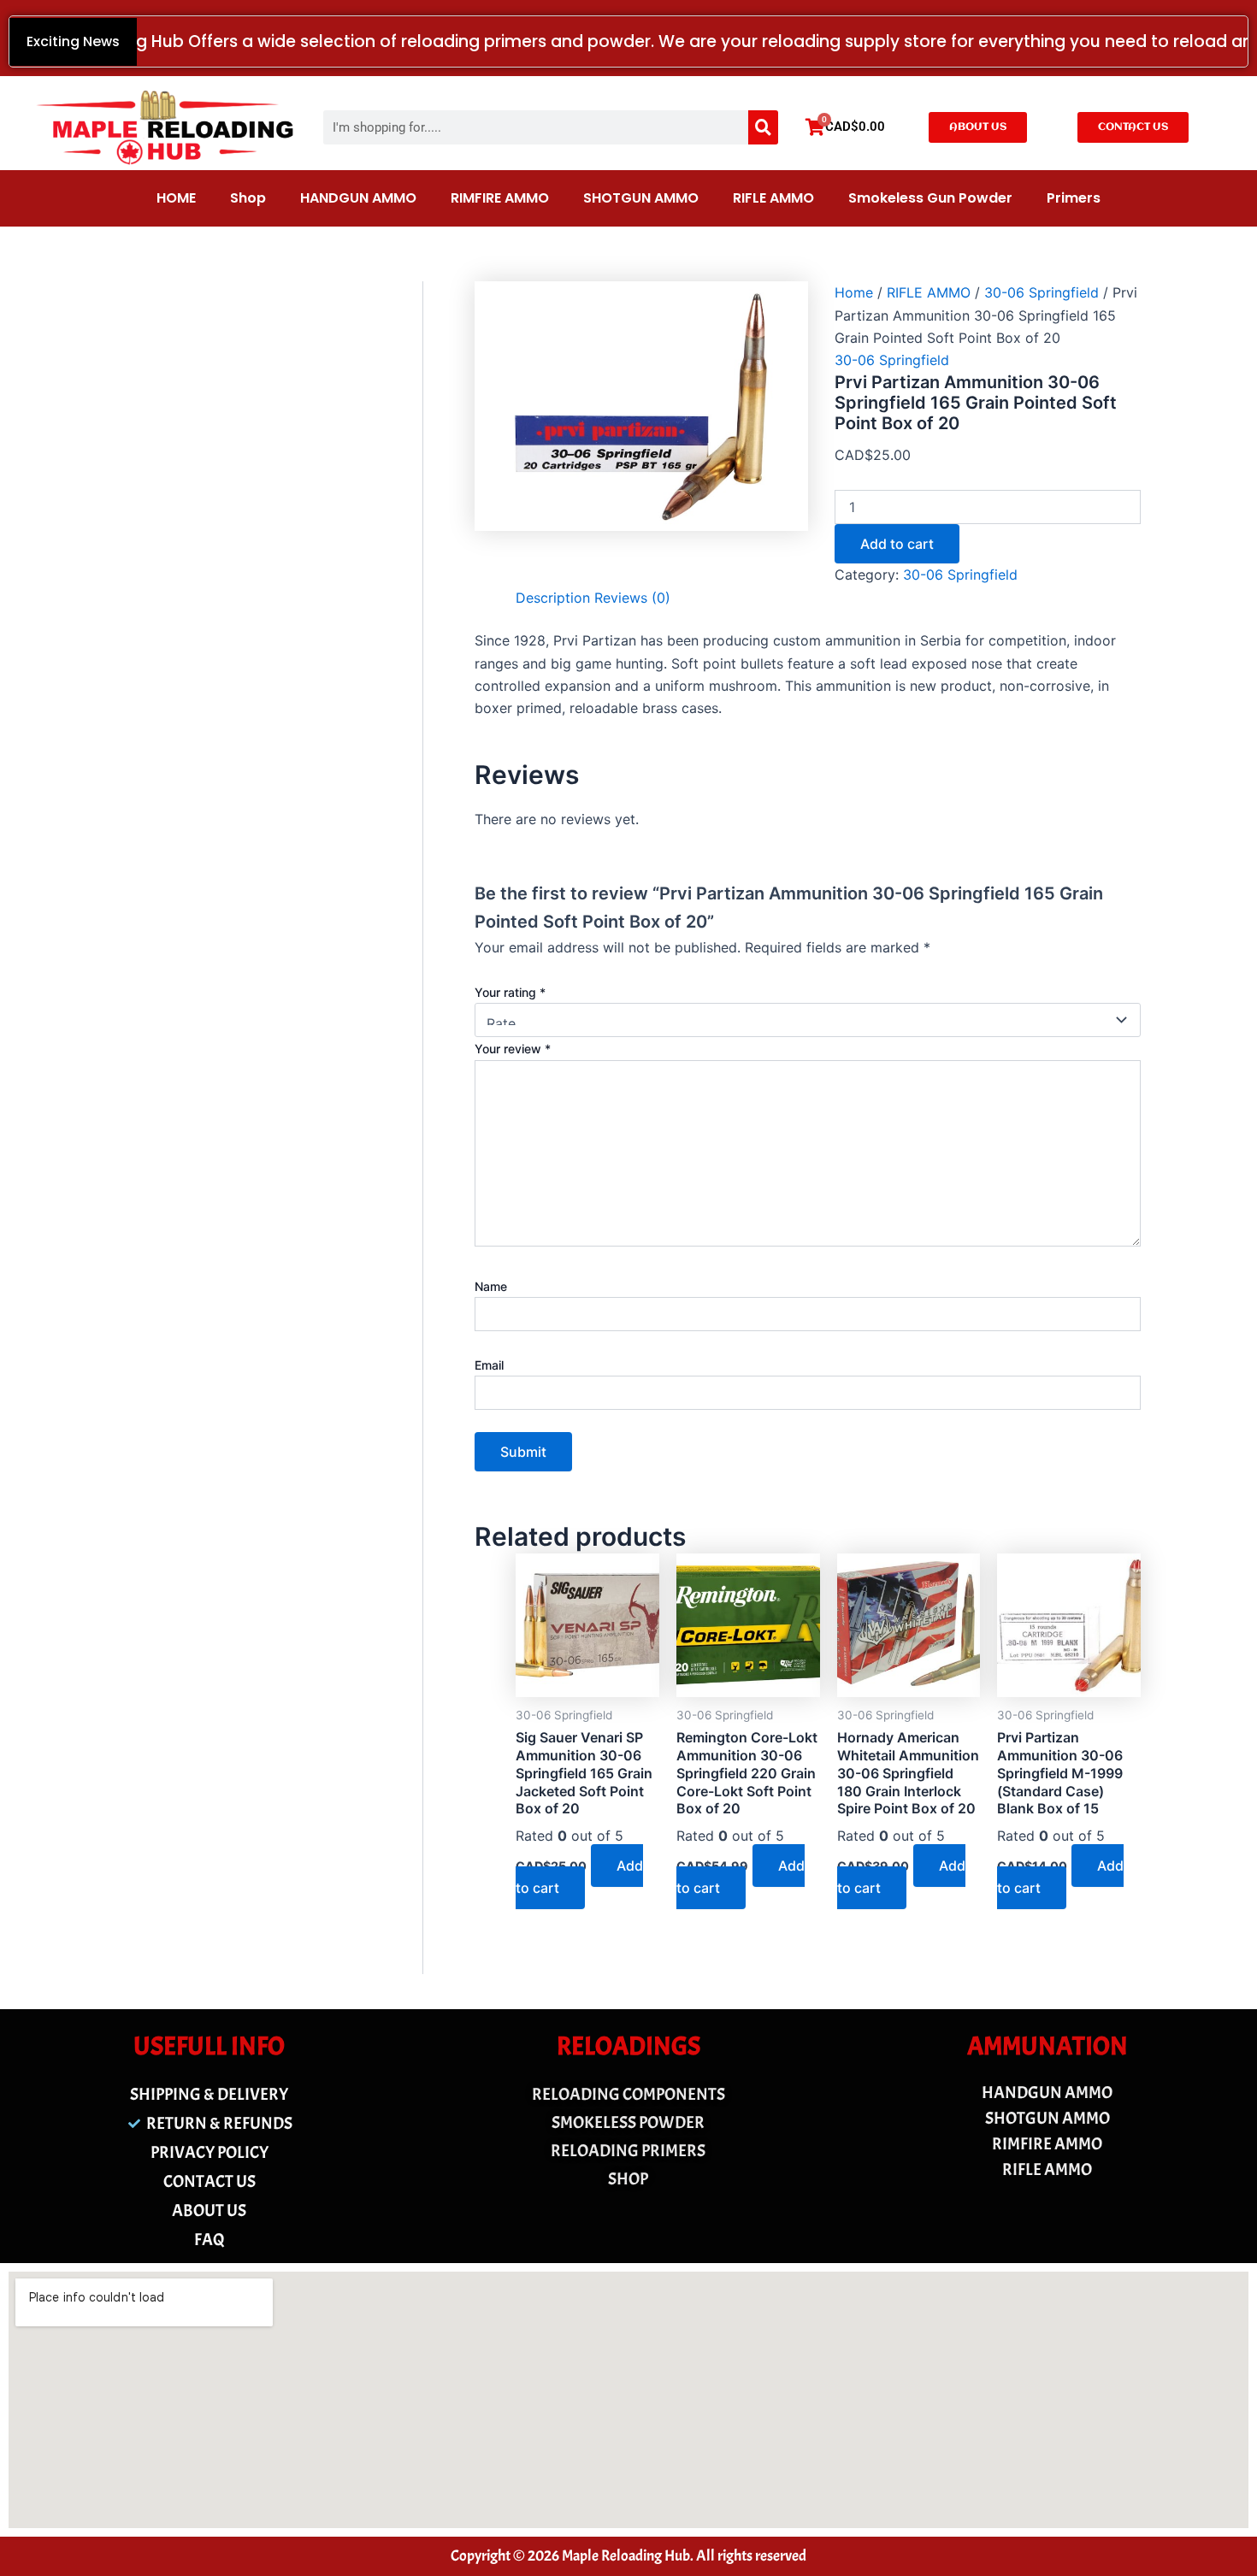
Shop (248, 198)
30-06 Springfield (1042, 292)
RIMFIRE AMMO (500, 198)
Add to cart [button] (579, 1877)
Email (489, 1365)
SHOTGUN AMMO (641, 198)
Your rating (510, 992)
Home (854, 292)
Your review (513, 1049)
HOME (176, 198)
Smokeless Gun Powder (930, 198)
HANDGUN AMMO (358, 198)
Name (491, 1286)
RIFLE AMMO (773, 198)
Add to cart (897, 544)
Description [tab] (553, 598)
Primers (1074, 198)
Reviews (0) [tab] (632, 598)
